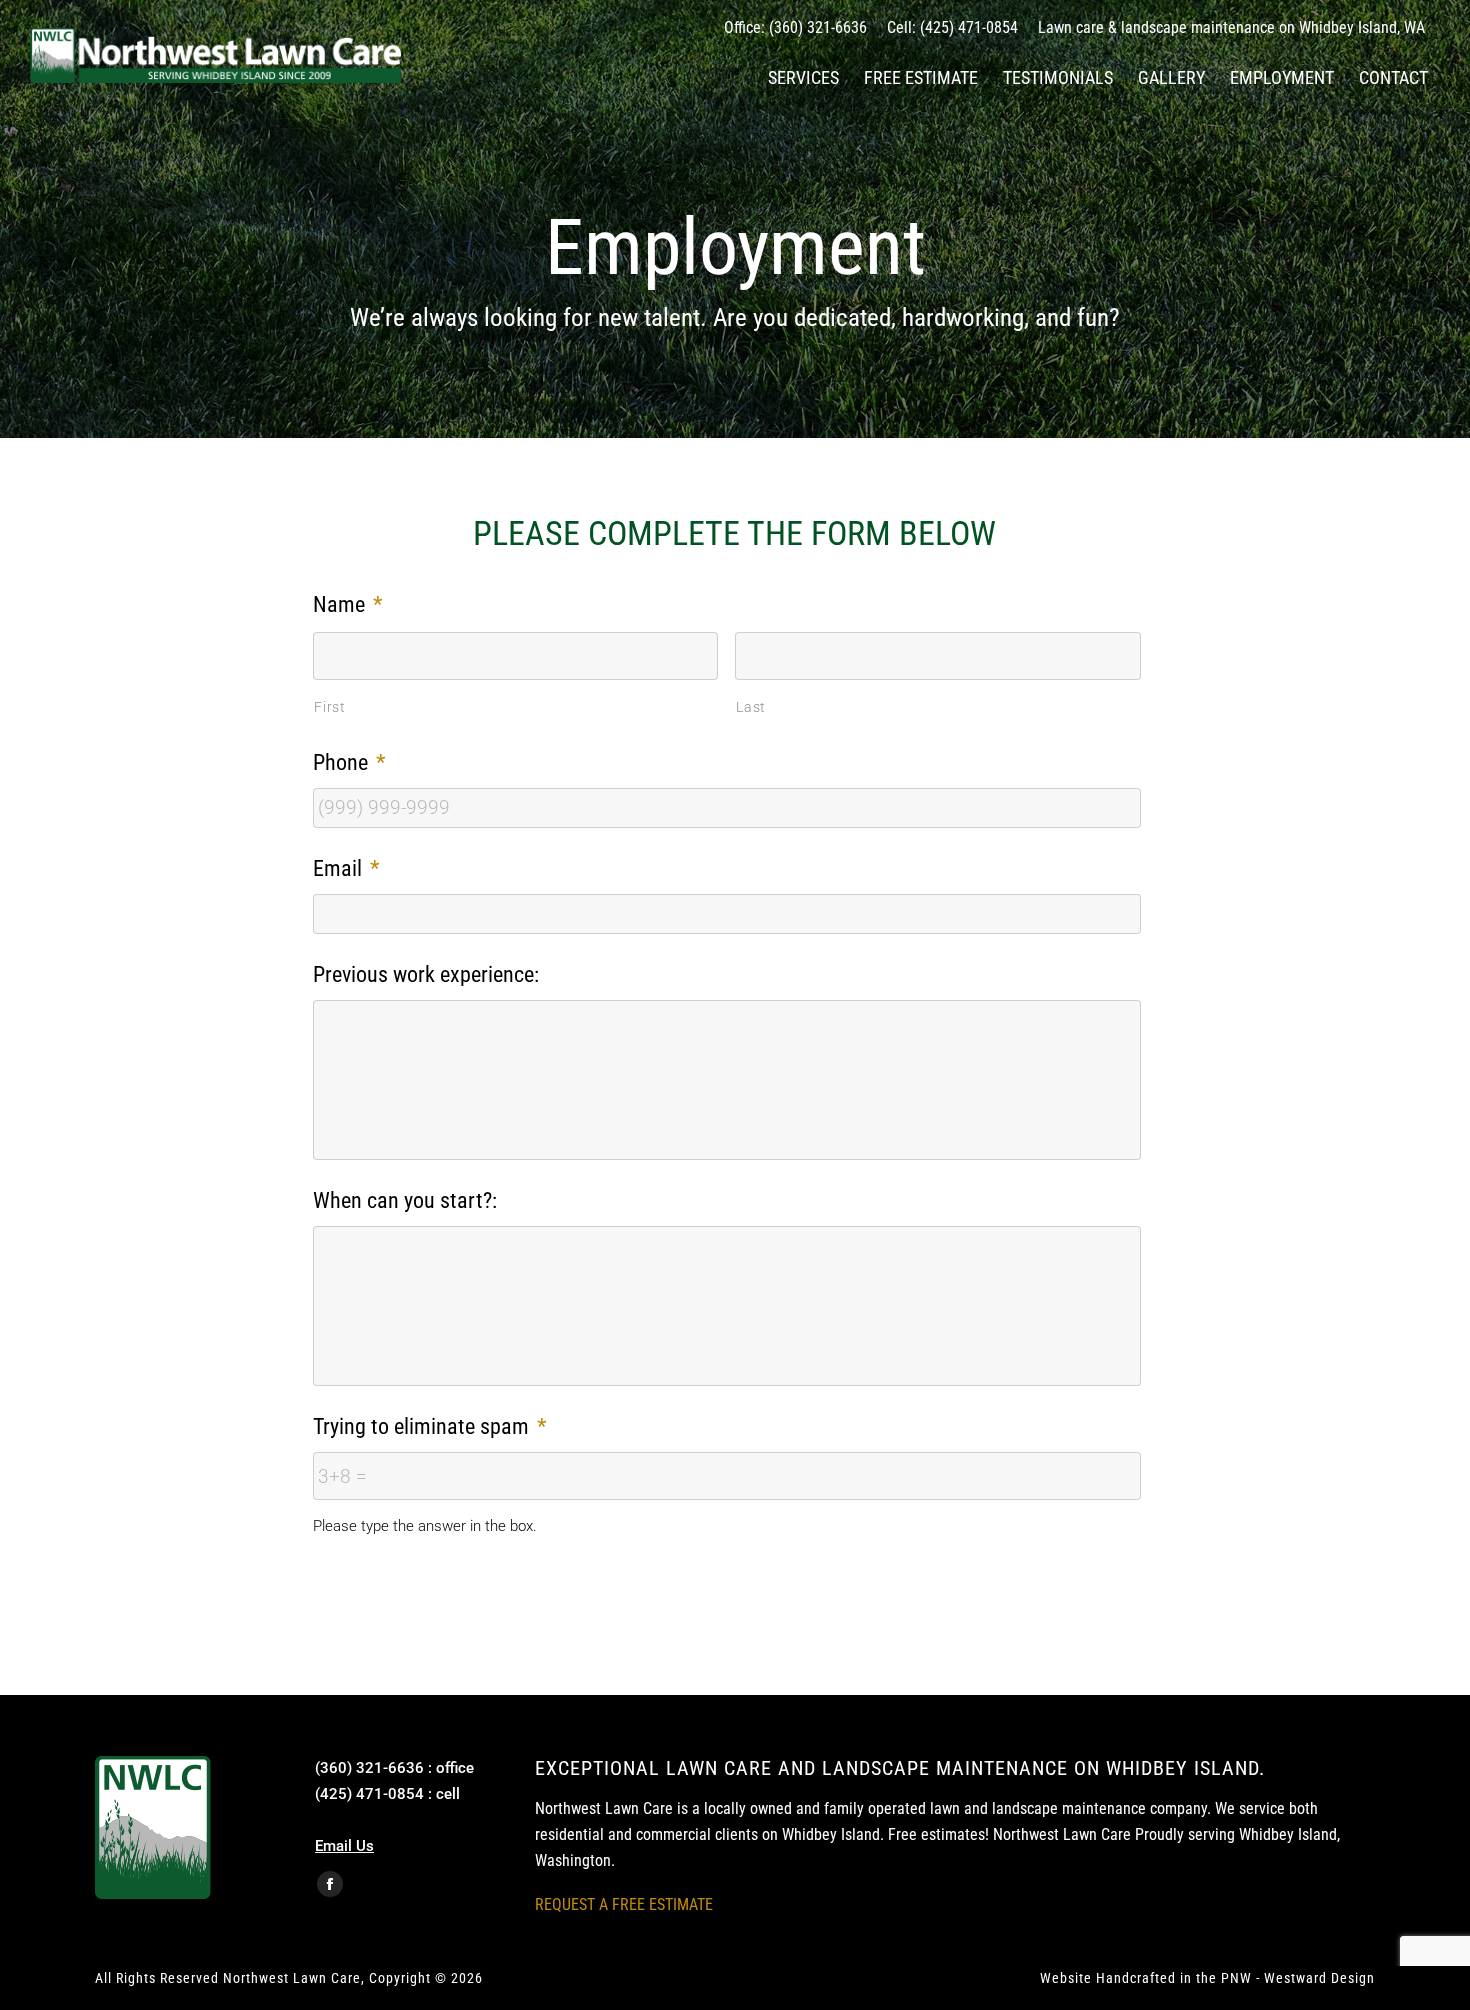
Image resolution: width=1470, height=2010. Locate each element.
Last (751, 707)
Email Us (344, 1846)
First (329, 707)
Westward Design (1319, 1978)
